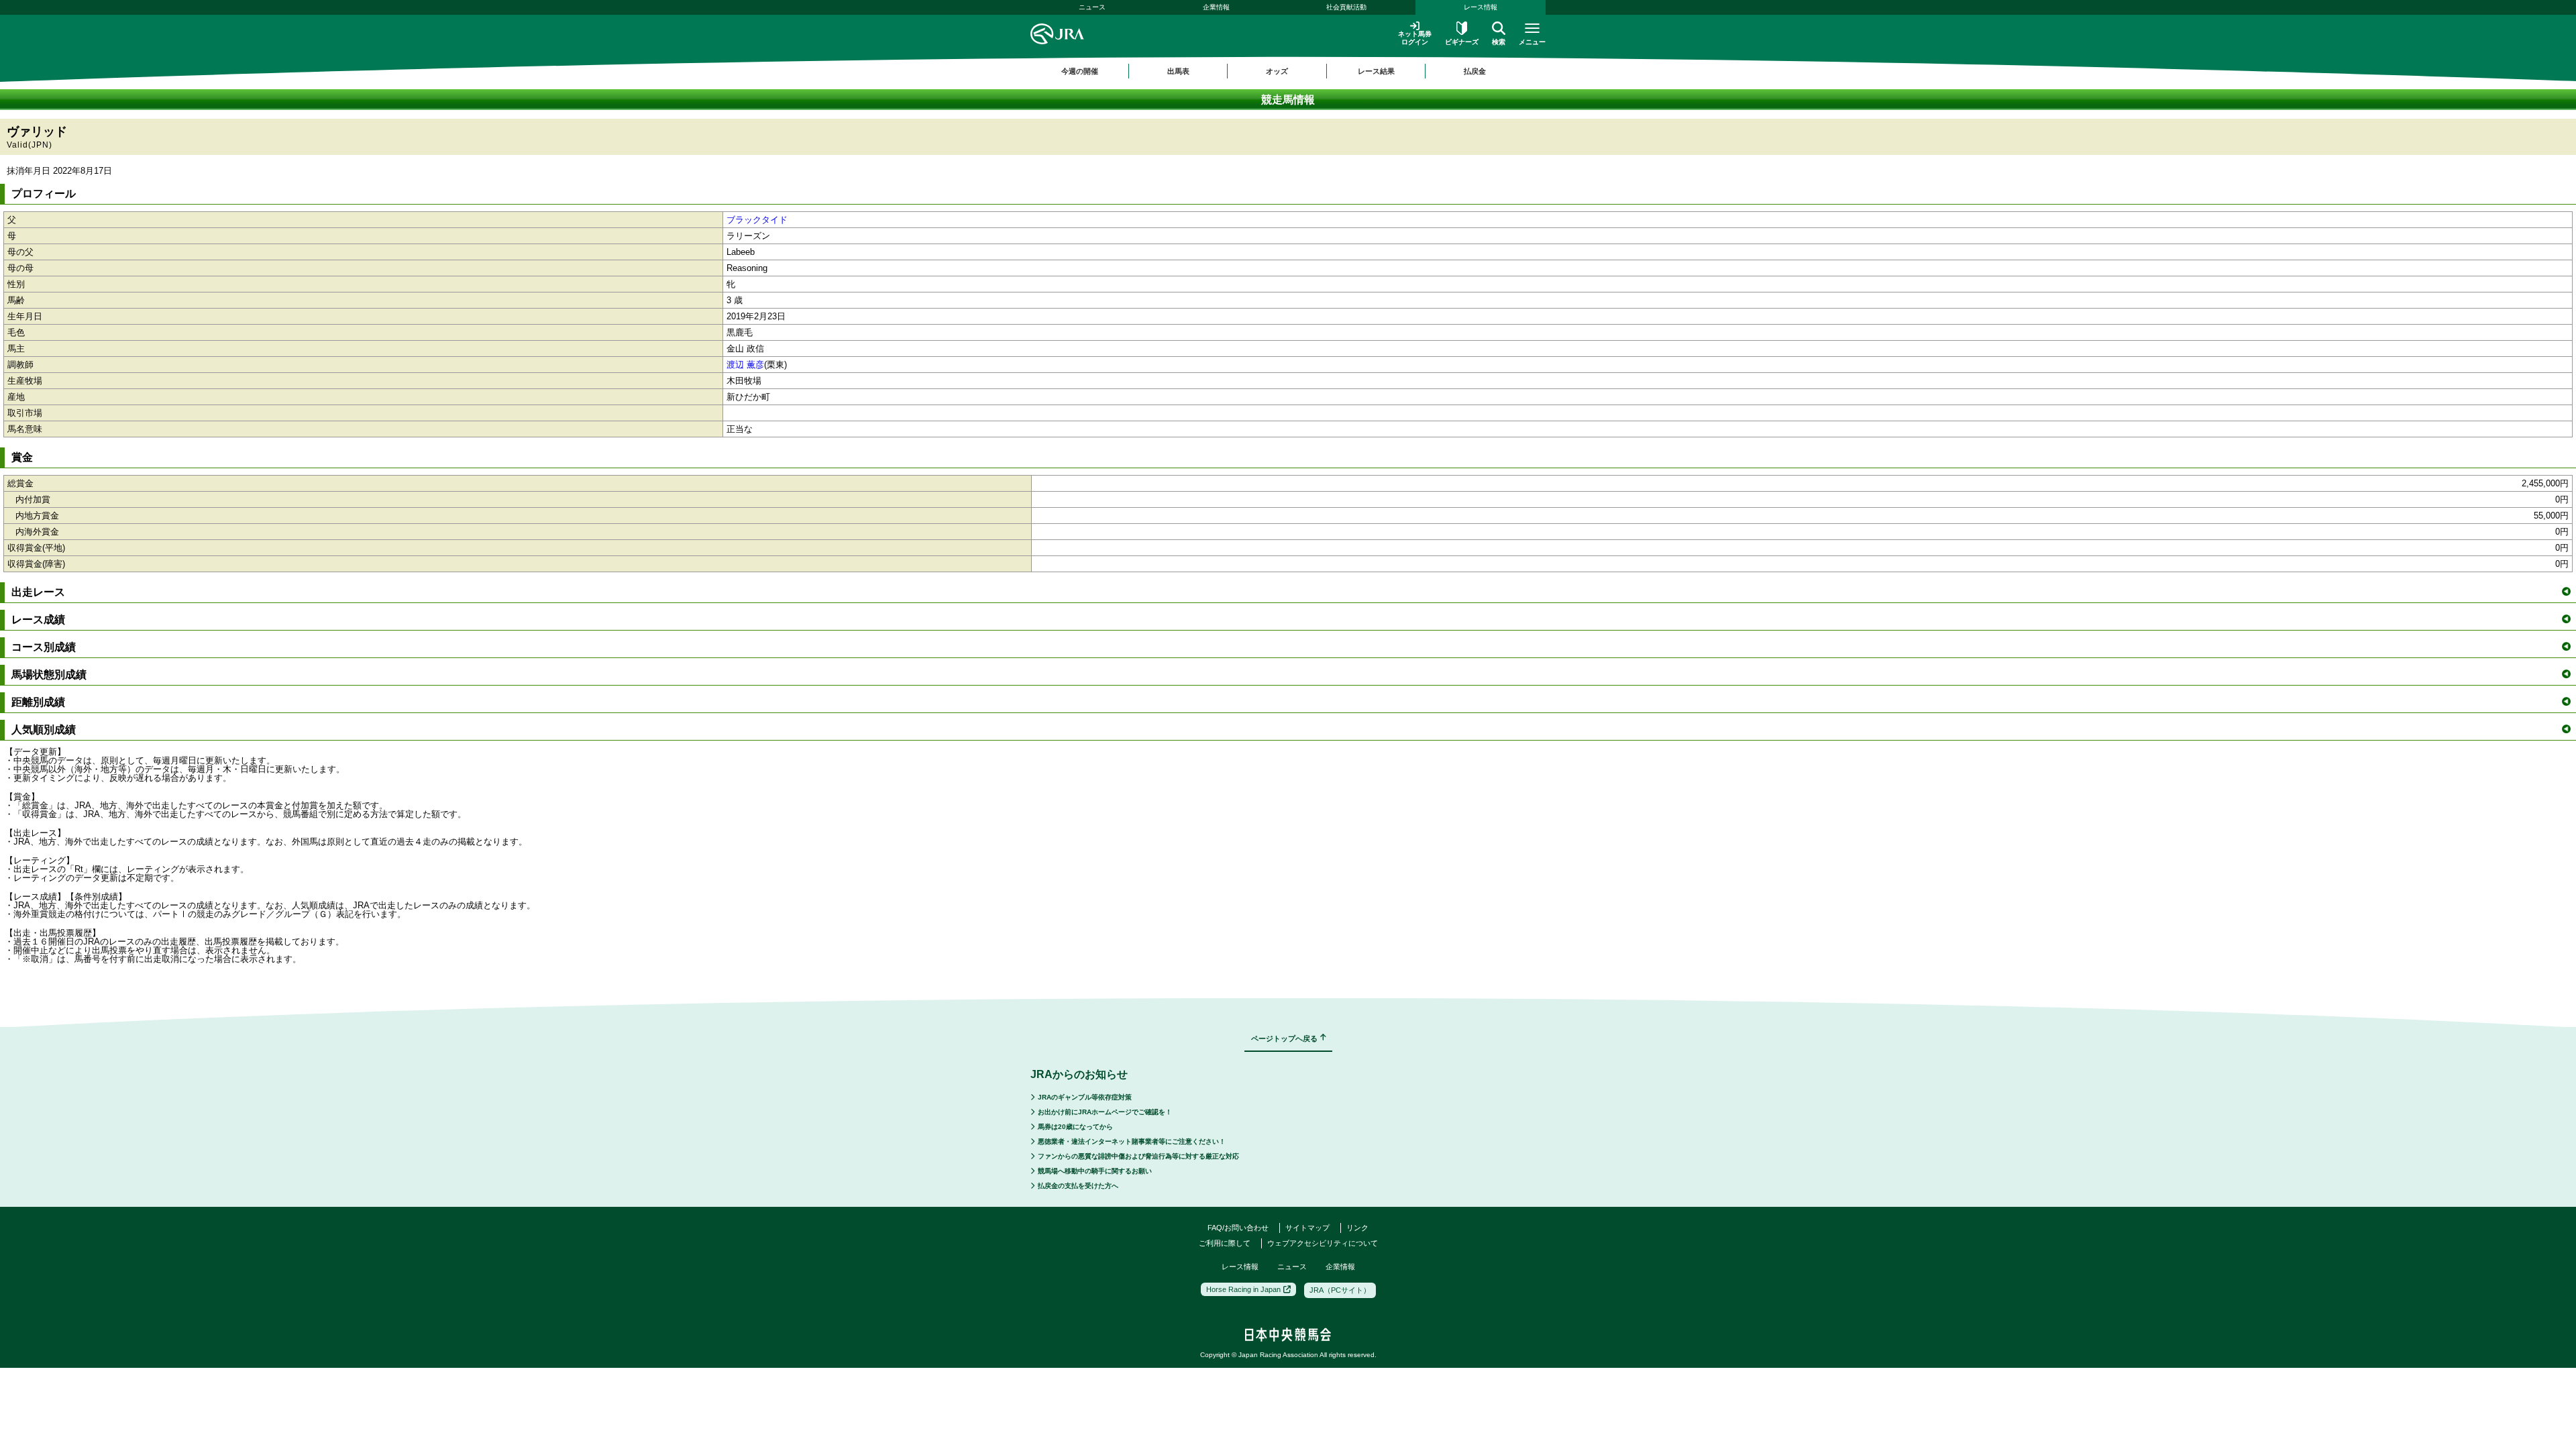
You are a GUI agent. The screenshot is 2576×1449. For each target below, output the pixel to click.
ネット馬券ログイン (1415, 38)
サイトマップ (1307, 1228)
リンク (1357, 1228)
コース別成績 (44, 647)
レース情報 (1481, 7)
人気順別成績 (44, 730)
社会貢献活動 (1346, 7)
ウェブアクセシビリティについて (1323, 1243)
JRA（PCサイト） (1340, 1290)
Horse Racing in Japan (1243, 1289)
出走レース (38, 592)
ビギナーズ (1462, 42)
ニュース (1092, 7)
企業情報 (1216, 7)
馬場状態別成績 (49, 675)
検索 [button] (1499, 42)
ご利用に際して (1225, 1243)
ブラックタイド (757, 220)
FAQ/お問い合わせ (1238, 1228)
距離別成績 (38, 702)
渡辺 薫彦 (745, 365)
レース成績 (38, 620)
